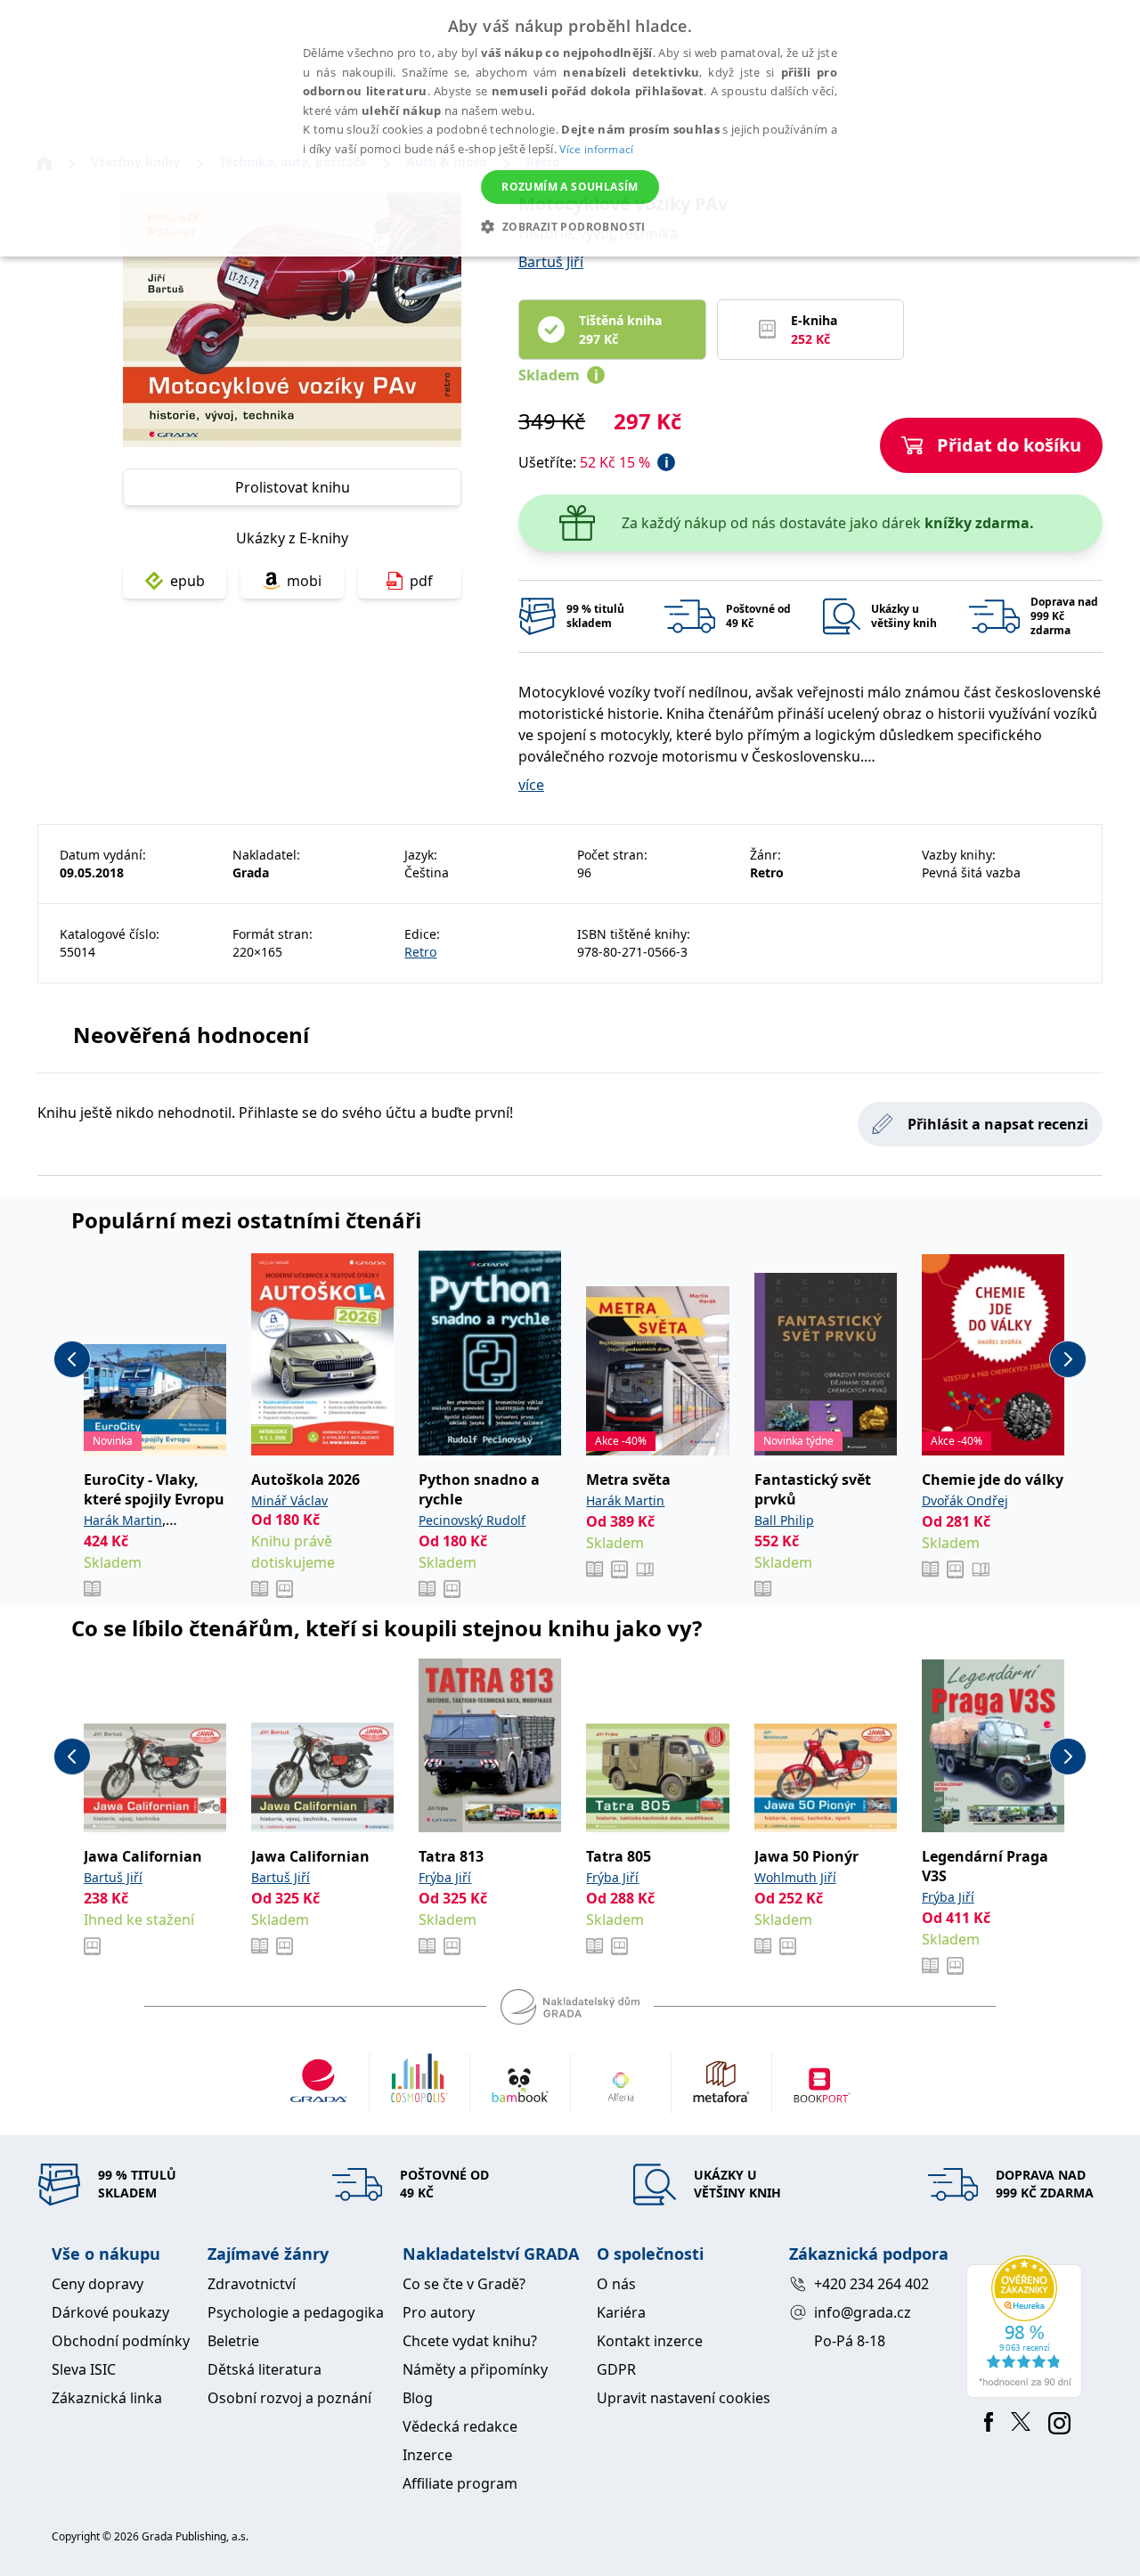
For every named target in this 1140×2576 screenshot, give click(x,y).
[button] (570, 226)
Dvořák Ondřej (965, 1500)
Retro (420, 952)
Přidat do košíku (1009, 445)
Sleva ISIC (84, 2369)
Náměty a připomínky (475, 2369)
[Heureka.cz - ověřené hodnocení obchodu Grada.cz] (1027, 2327)
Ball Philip (784, 1520)
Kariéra (621, 2312)
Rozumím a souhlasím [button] (570, 187)
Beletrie (233, 2341)
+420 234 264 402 (871, 2284)
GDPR (616, 2369)
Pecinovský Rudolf (472, 1520)
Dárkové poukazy (110, 2312)
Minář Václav (289, 1500)
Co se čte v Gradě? (464, 2284)
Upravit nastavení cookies (684, 2398)
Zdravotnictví (252, 2284)
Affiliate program (460, 2483)
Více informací (596, 149)
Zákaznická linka (107, 2398)
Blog (418, 2398)
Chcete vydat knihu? (470, 2341)
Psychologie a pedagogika (296, 2312)
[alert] (570, 128)
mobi (304, 581)
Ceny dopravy (98, 2284)
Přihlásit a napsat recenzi (998, 1124)
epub (187, 581)
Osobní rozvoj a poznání (289, 2398)
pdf (421, 581)
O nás (616, 2284)
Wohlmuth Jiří (795, 1877)
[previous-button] (72, 1359)
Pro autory (439, 2312)
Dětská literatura (265, 2369)
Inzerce (427, 2455)
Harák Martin (123, 1520)
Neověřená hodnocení (191, 1035)
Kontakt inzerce (650, 2341)
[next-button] (1068, 1359)
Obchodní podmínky (121, 2341)
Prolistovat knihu (293, 487)
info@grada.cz (863, 2312)
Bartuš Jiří (551, 262)
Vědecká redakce (460, 2426)
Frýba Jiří (445, 1877)
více (531, 785)
